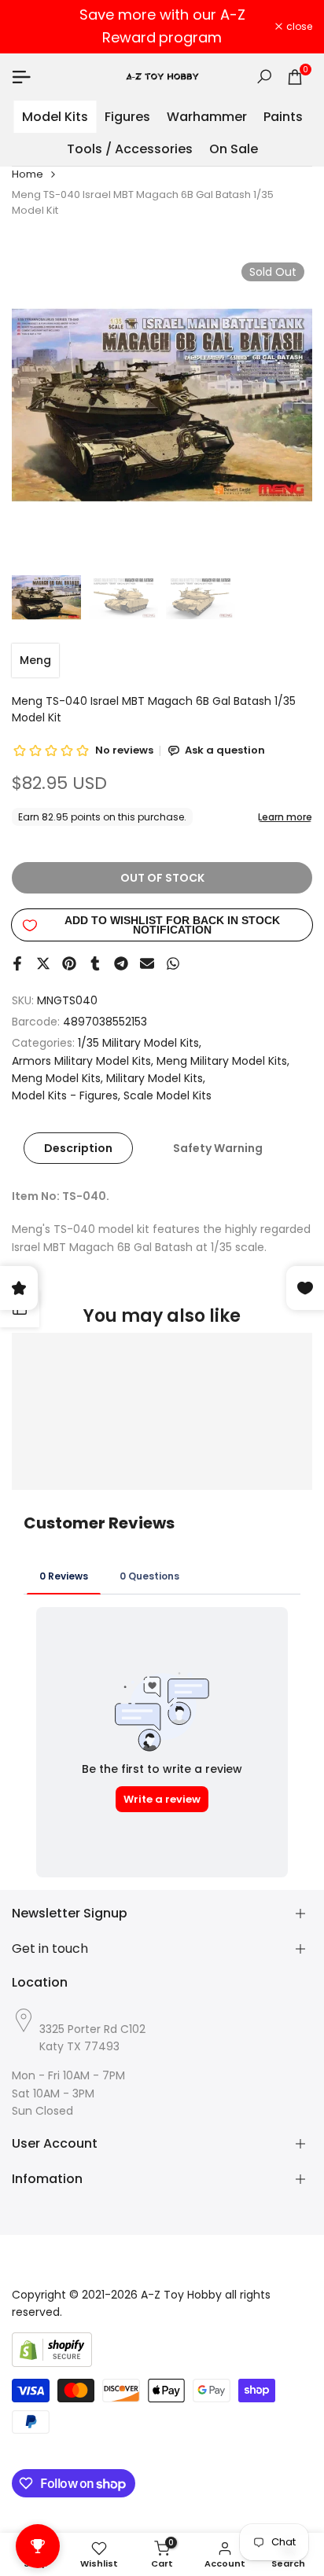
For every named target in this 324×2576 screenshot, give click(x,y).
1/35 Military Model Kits (138, 1043)
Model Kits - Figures (65, 1095)
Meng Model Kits (56, 1078)
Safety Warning (218, 1148)
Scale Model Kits (168, 1095)
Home (28, 174)
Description (78, 1148)
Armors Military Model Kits (81, 1061)
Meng (35, 660)
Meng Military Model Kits (222, 1061)
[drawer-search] (264, 77)
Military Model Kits (155, 1078)
